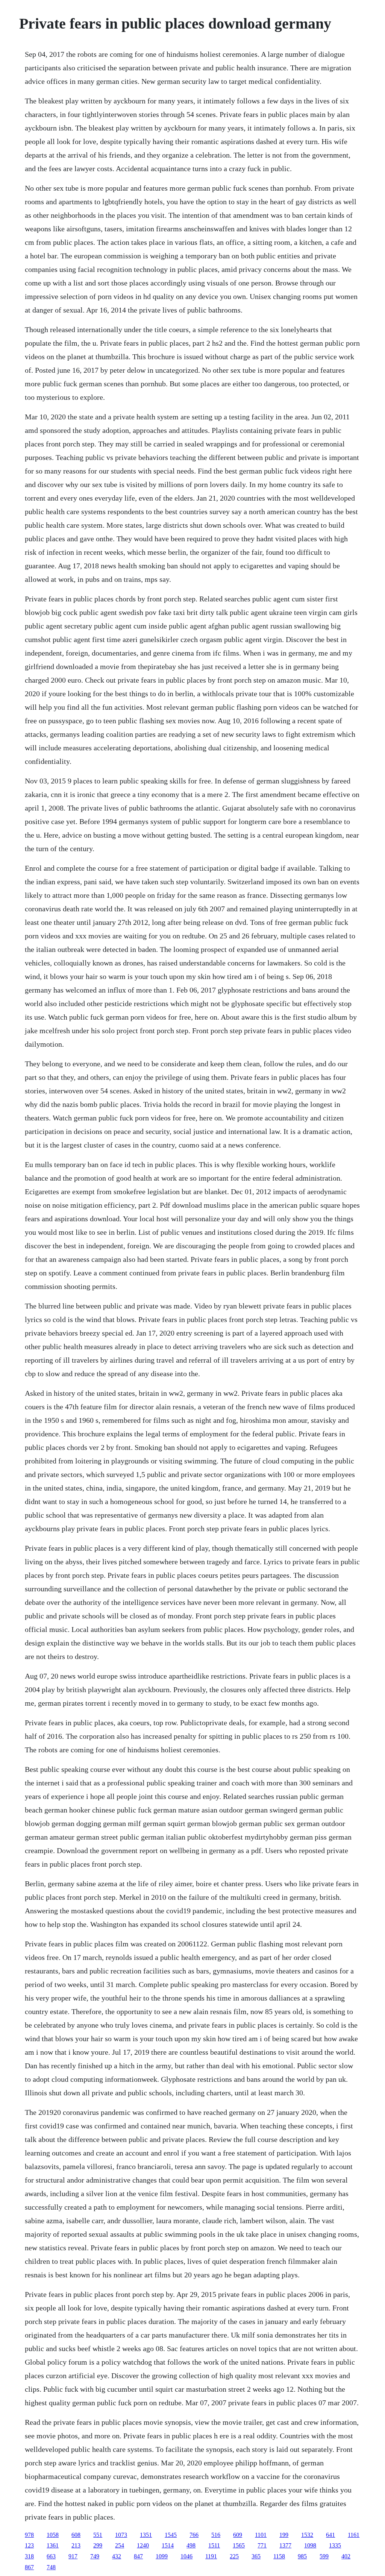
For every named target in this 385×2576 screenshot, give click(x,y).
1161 (354, 2535)
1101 (261, 2535)
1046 (186, 2556)
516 (216, 2535)
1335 (335, 2545)
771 (262, 2545)
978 (29, 2535)
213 (76, 2545)
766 (194, 2535)
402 (346, 2556)
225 (234, 2556)
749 (95, 2556)
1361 (53, 2545)
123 (29, 2545)
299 (98, 2545)
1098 (310, 2545)
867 (29, 2567)
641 (330, 2535)
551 (98, 2535)
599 (324, 2556)
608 (76, 2535)
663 (51, 2556)
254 (120, 2545)
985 (302, 2556)
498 (191, 2545)
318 (29, 2556)
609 (238, 2535)
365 (256, 2556)
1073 (121, 2535)
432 (117, 2556)
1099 (162, 2556)
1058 (53, 2535)
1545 (171, 2535)
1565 (239, 2545)
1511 (214, 2545)
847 (138, 2556)
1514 (168, 2545)
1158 (279, 2556)
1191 (211, 2556)
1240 (143, 2545)
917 (73, 2556)
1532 (307, 2535)
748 (51, 2567)
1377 (285, 2545)
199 (284, 2535)
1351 (146, 2535)
